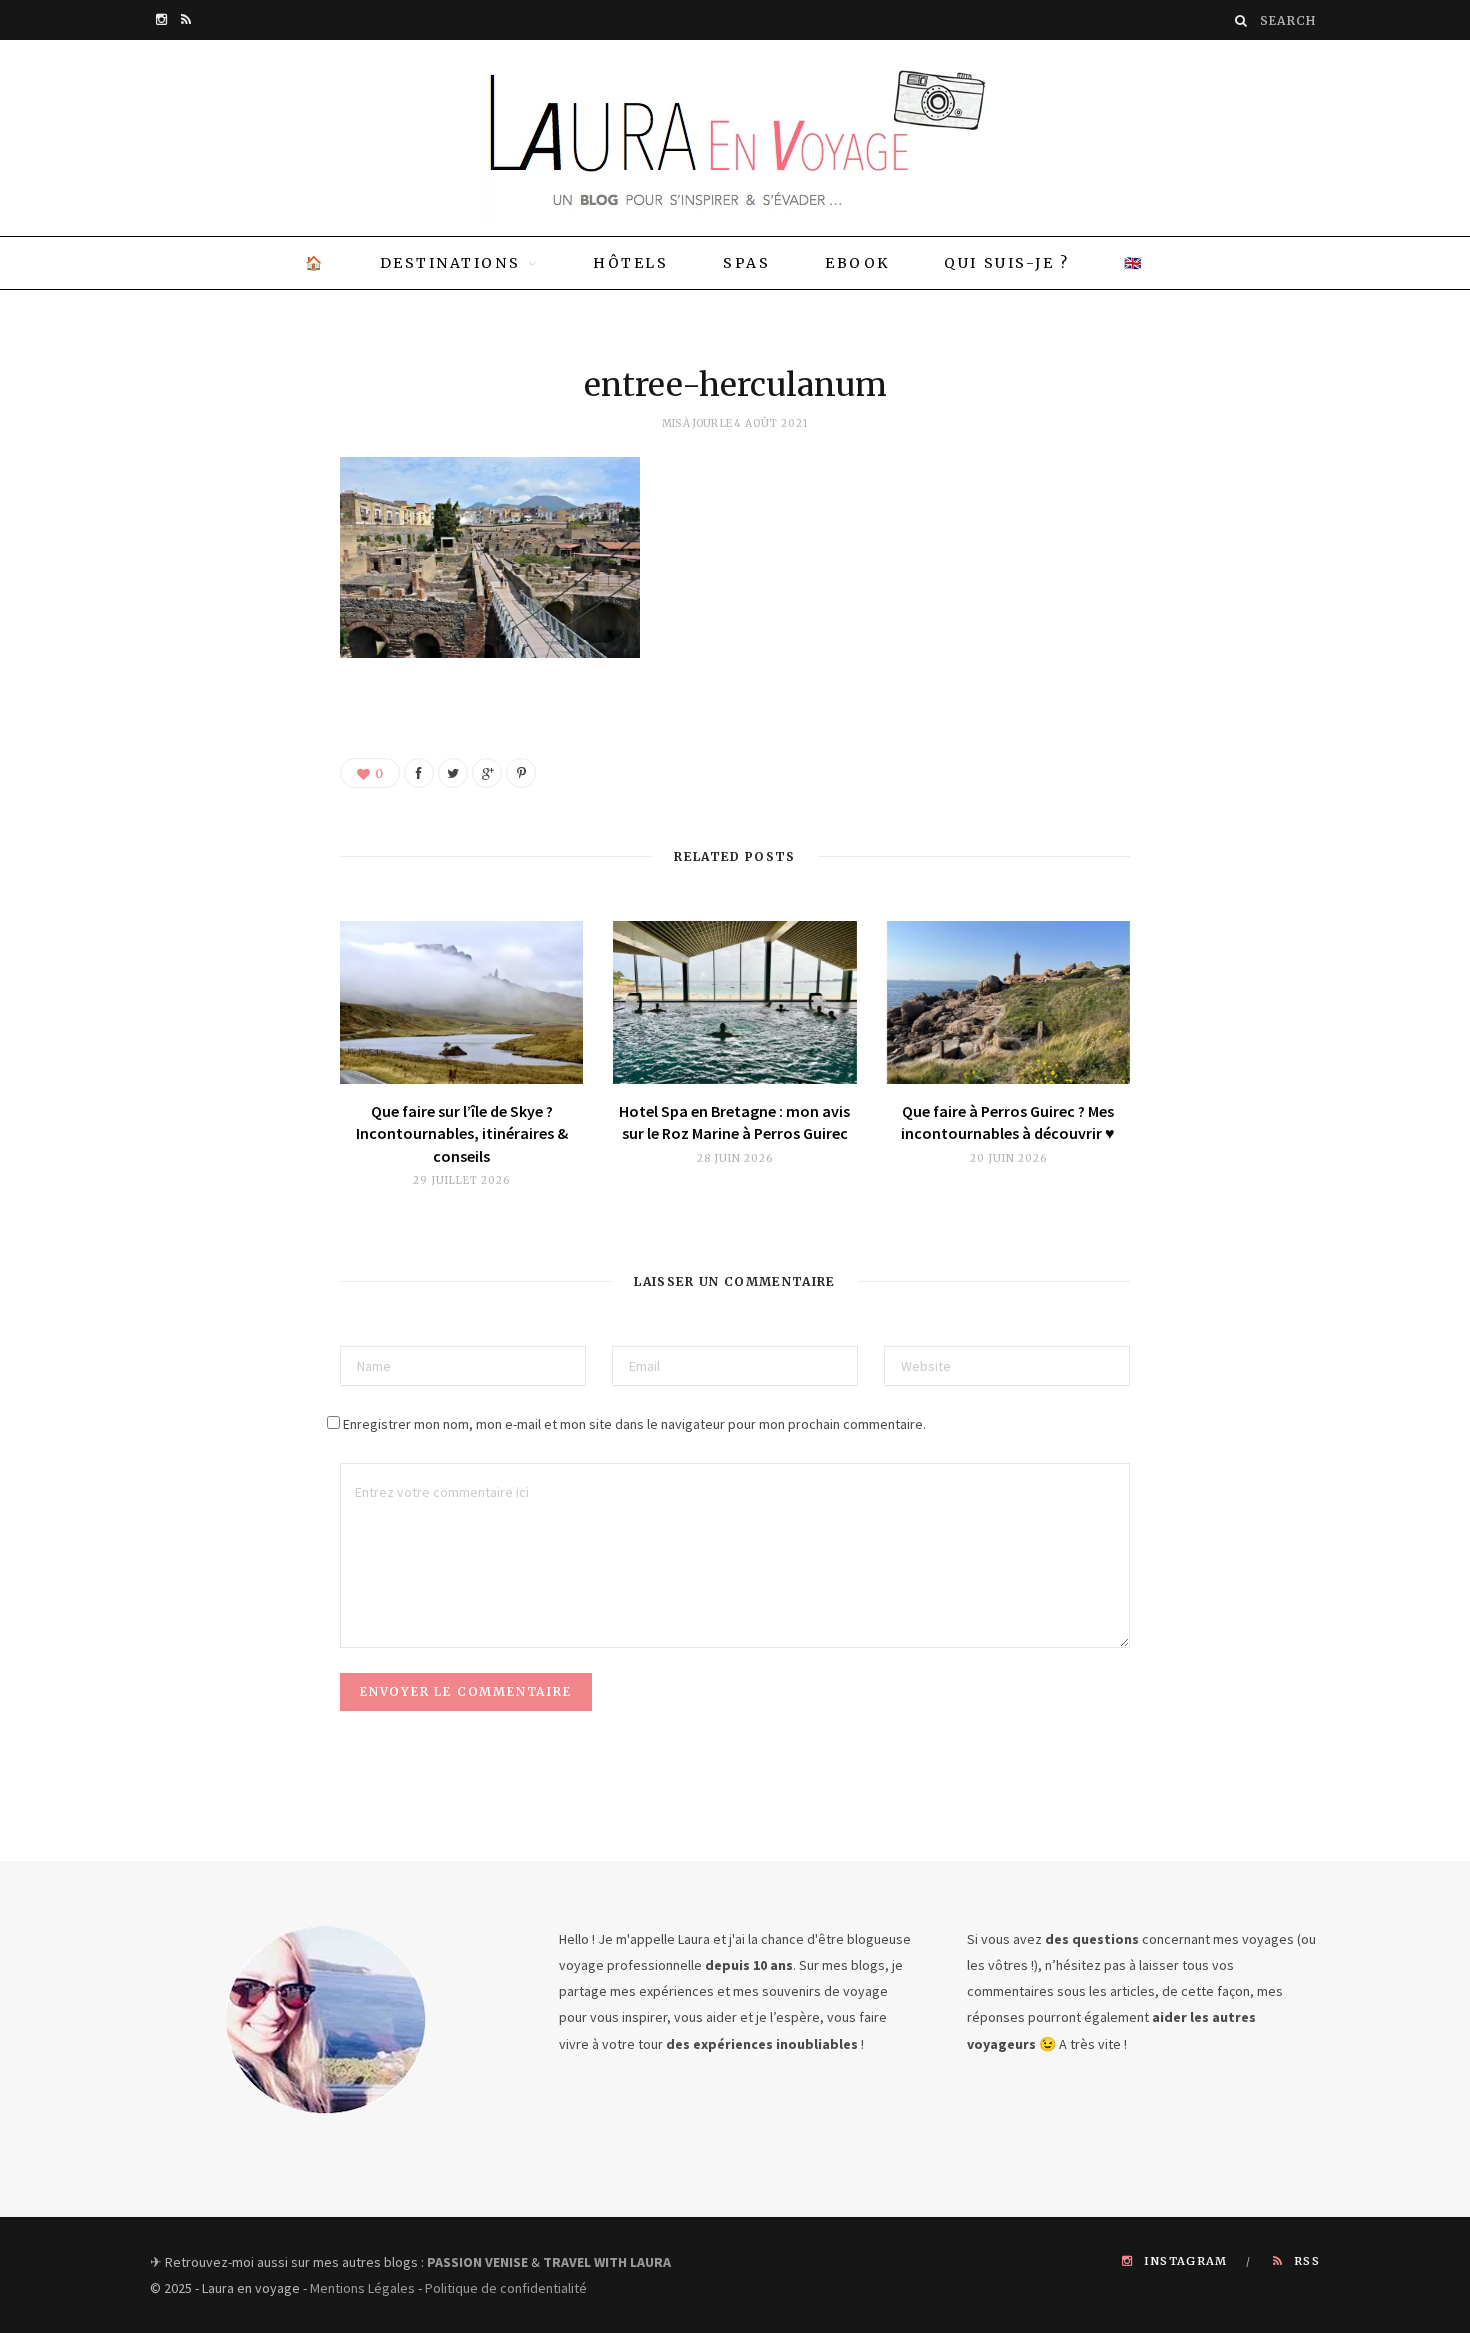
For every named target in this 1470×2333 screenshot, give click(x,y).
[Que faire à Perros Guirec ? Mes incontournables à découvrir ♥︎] (1008, 1002)
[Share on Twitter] (453, 773)
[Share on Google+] (487, 773)
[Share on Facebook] (419, 773)
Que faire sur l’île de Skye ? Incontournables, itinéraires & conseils (462, 1133)
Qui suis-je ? (1006, 263)
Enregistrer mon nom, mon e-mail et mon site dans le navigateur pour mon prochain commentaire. (634, 1424)
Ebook (857, 263)
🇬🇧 (1134, 263)
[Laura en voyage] (735, 138)
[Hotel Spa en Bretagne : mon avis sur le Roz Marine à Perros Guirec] (734, 1002)
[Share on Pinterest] (521, 773)
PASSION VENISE (477, 2262)
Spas (746, 263)
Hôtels (630, 263)
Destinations (450, 263)
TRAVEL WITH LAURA (607, 2262)
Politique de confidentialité (506, 2288)
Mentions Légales (362, 2288)
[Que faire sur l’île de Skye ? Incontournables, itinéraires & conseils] (461, 1002)
